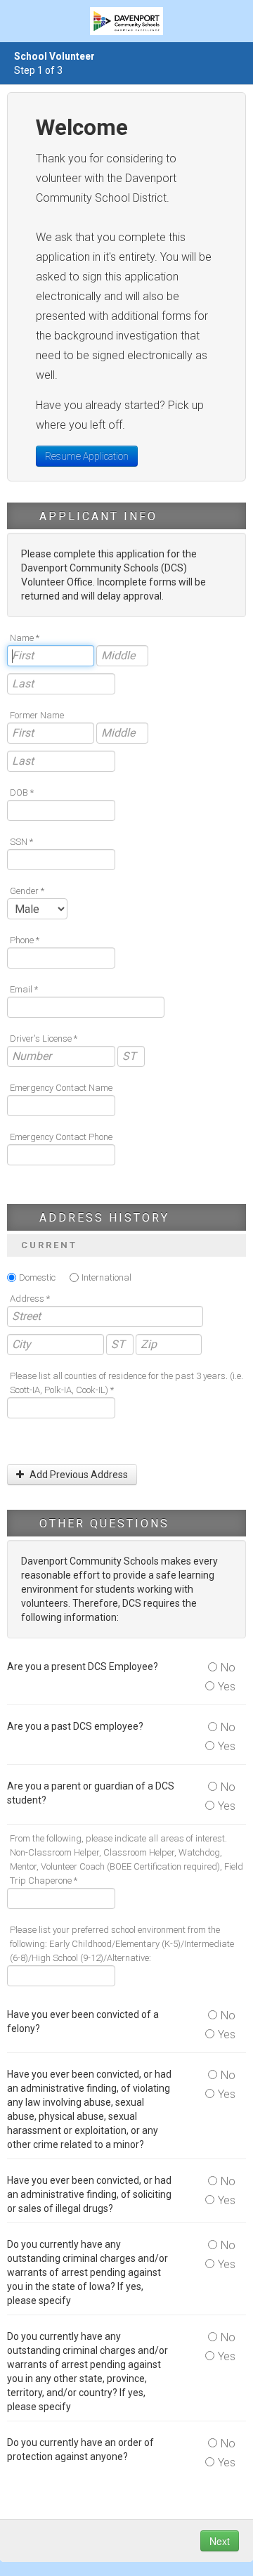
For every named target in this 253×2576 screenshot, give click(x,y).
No (228, 1668)
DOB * (22, 792)
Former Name (37, 715)
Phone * (25, 940)
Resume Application (87, 456)
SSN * (21, 842)
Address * (30, 1299)
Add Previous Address (78, 1475)
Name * (25, 638)
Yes (227, 1687)
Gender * (27, 891)
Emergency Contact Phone (61, 1137)
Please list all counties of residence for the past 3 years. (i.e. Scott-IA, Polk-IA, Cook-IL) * (126, 1383)
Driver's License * (44, 1038)
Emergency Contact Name (61, 1088)
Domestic (37, 1277)
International (106, 1277)
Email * (24, 989)
